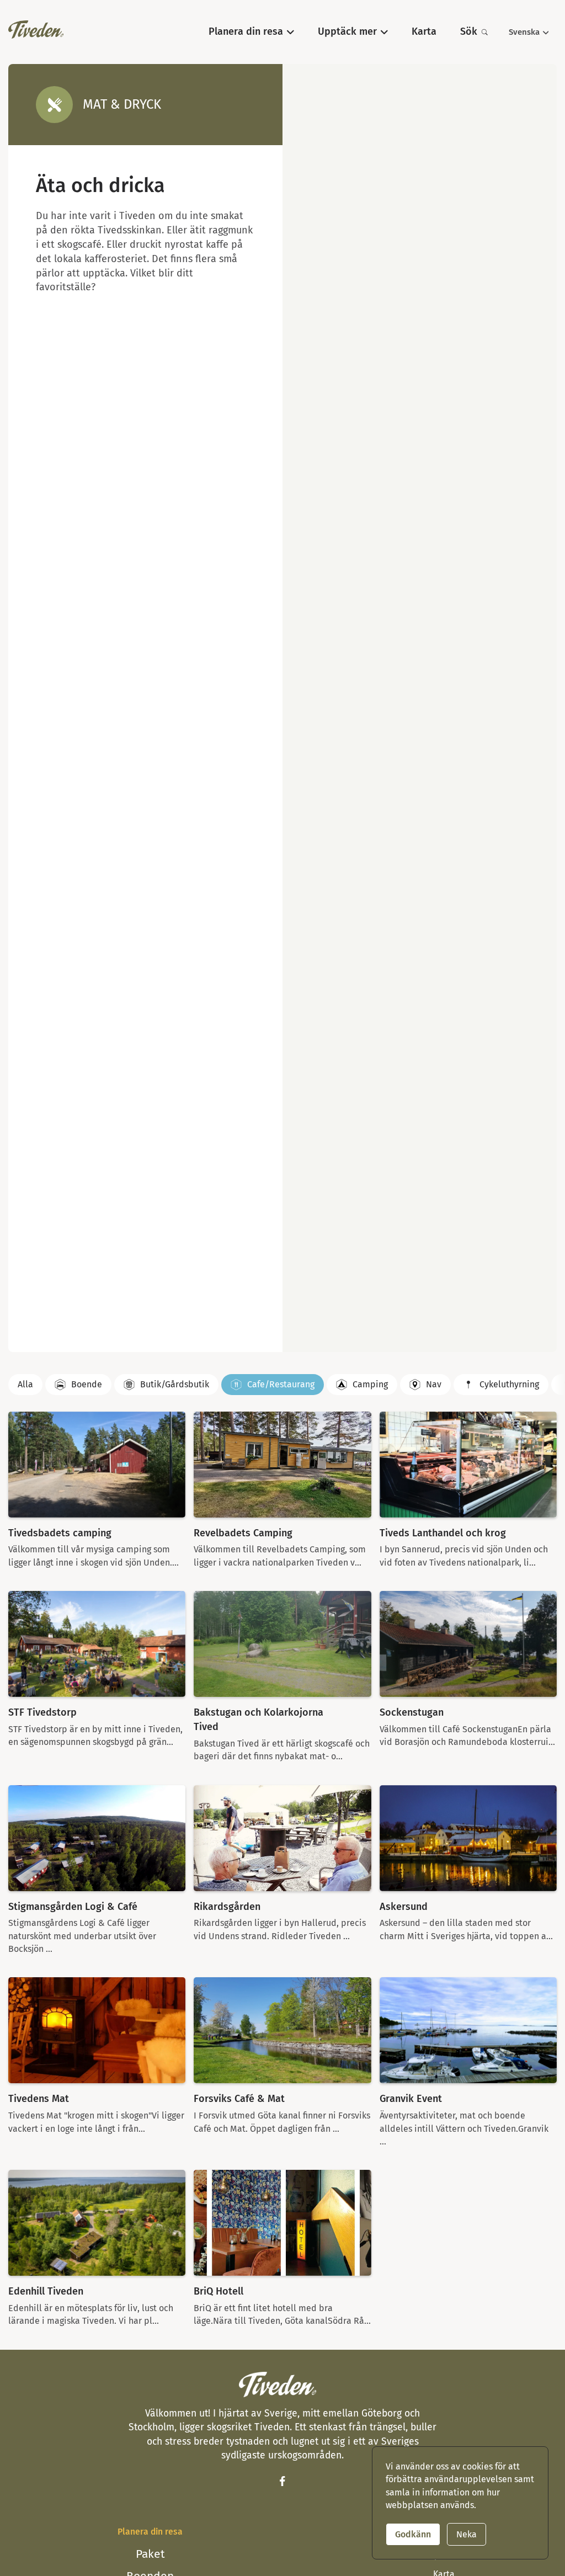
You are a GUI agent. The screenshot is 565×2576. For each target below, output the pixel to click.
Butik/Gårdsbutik (175, 1384)
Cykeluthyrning (509, 1384)
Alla (25, 1384)
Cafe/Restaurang (281, 1384)
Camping (370, 1384)
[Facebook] (282, 2481)
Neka (467, 2534)
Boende (87, 1384)
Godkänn (413, 2534)
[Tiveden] (36, 30)
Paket (150, 2554)
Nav (434, 1384)
